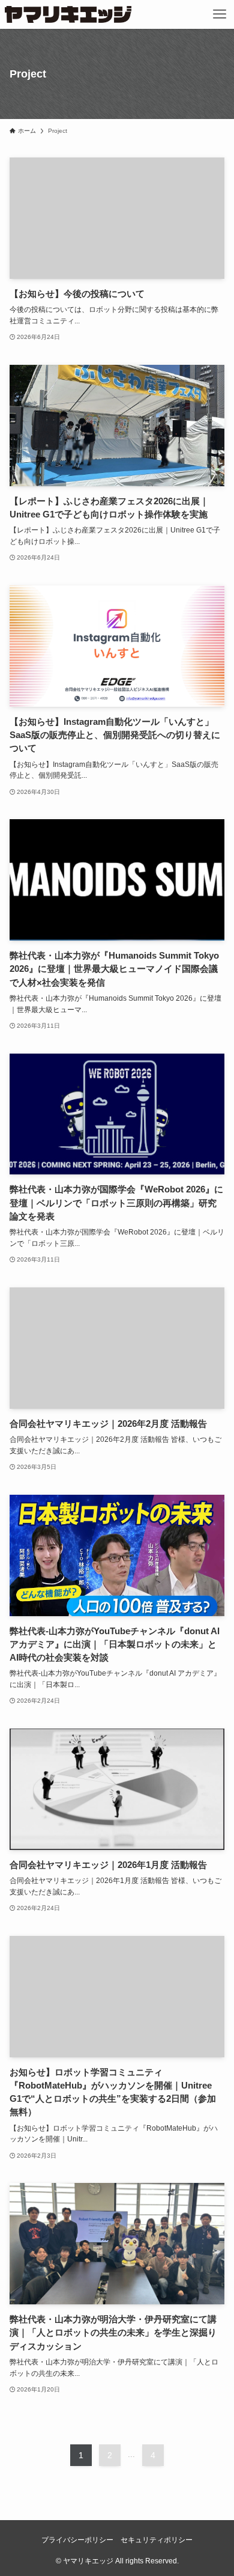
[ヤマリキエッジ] (68, 14)
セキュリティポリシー (157, 2540)
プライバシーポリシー (77, 2540)
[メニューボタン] (220, 14)
